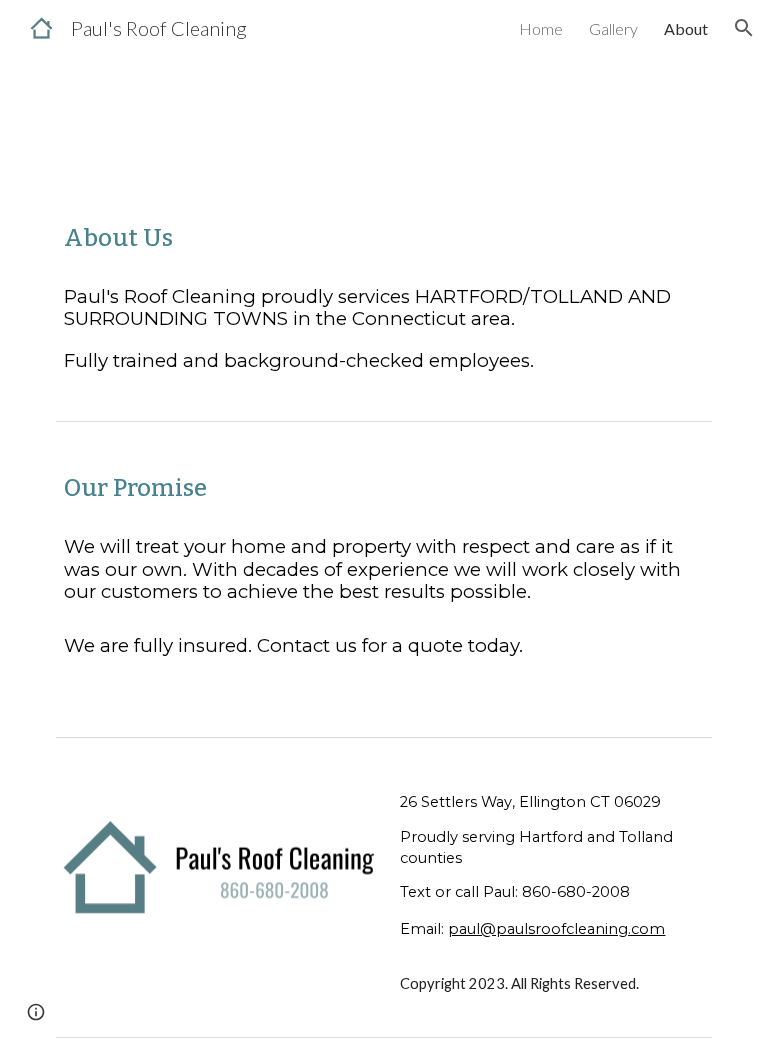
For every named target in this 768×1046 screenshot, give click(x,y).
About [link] (686, 28)
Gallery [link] (613, 28)
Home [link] (541, 28)
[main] (383, 238)
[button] (744, 28)
